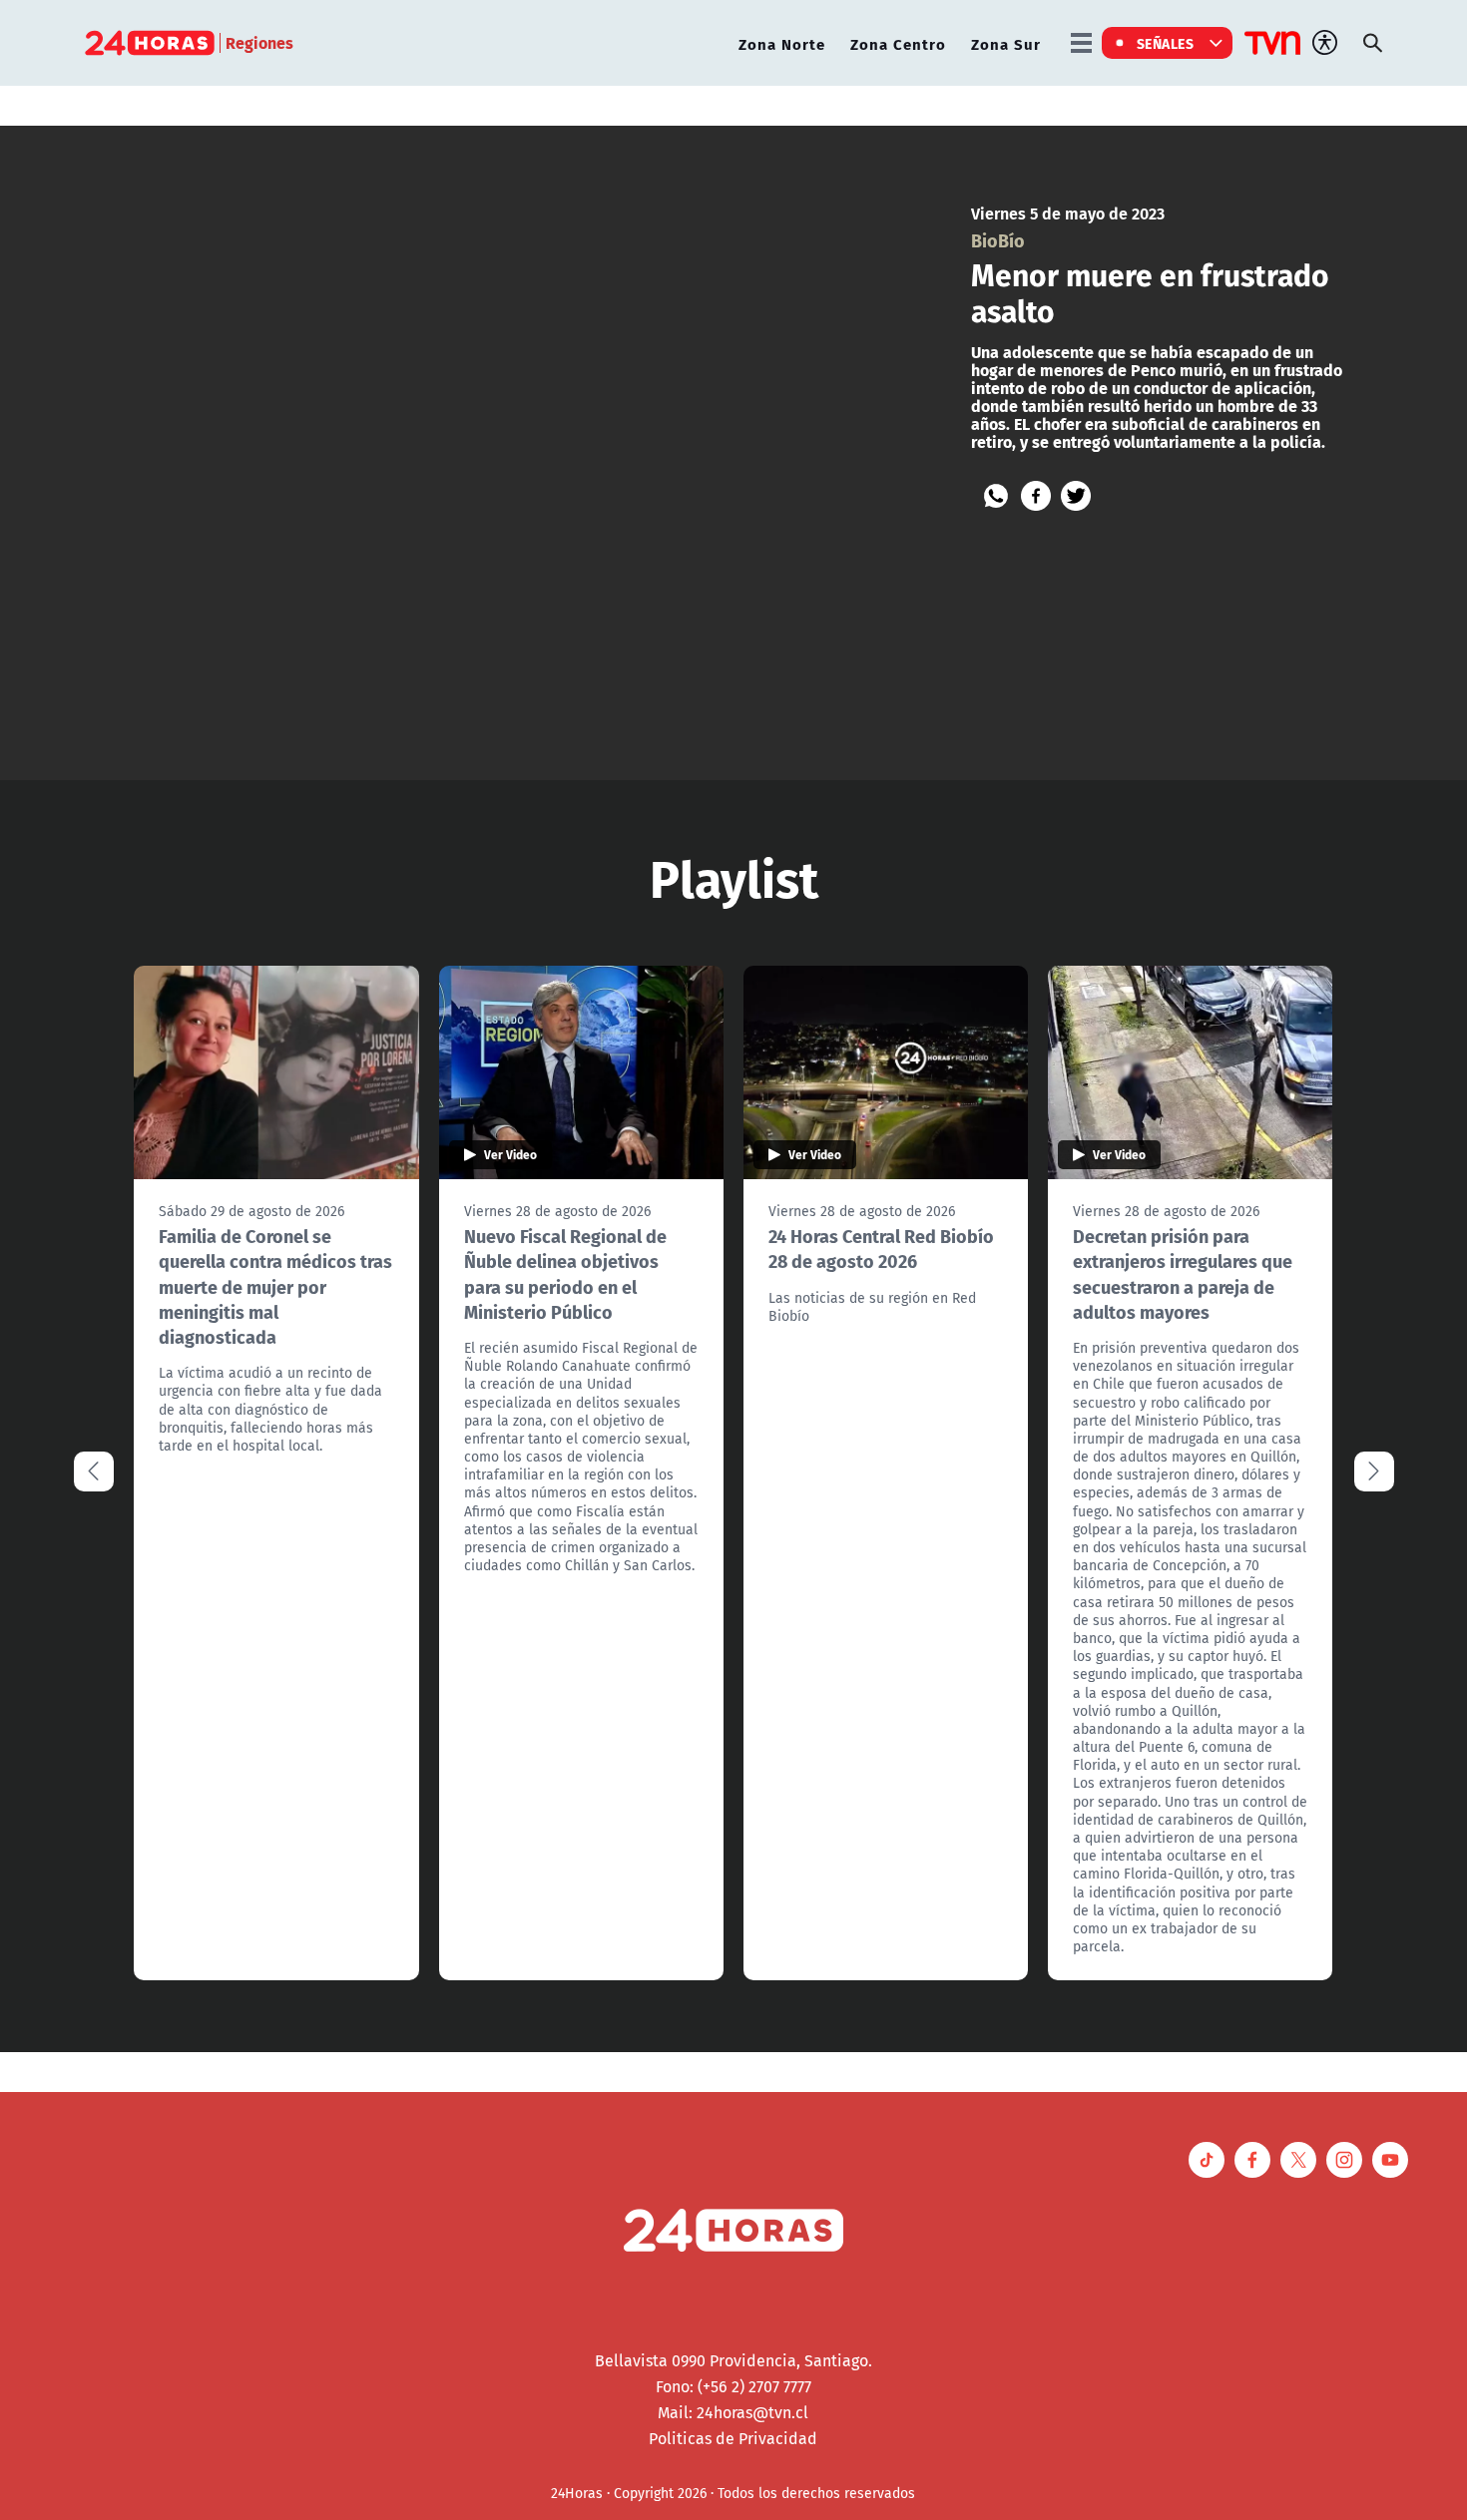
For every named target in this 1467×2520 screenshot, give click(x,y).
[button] (1374, 1471)
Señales (1166, 43)
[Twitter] (1076, 496)
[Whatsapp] (996, 496)
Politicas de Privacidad (733, 2438)
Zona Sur (1006, 43)
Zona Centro (898, 43)
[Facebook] (1036, 496)
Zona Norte (782, 43)
